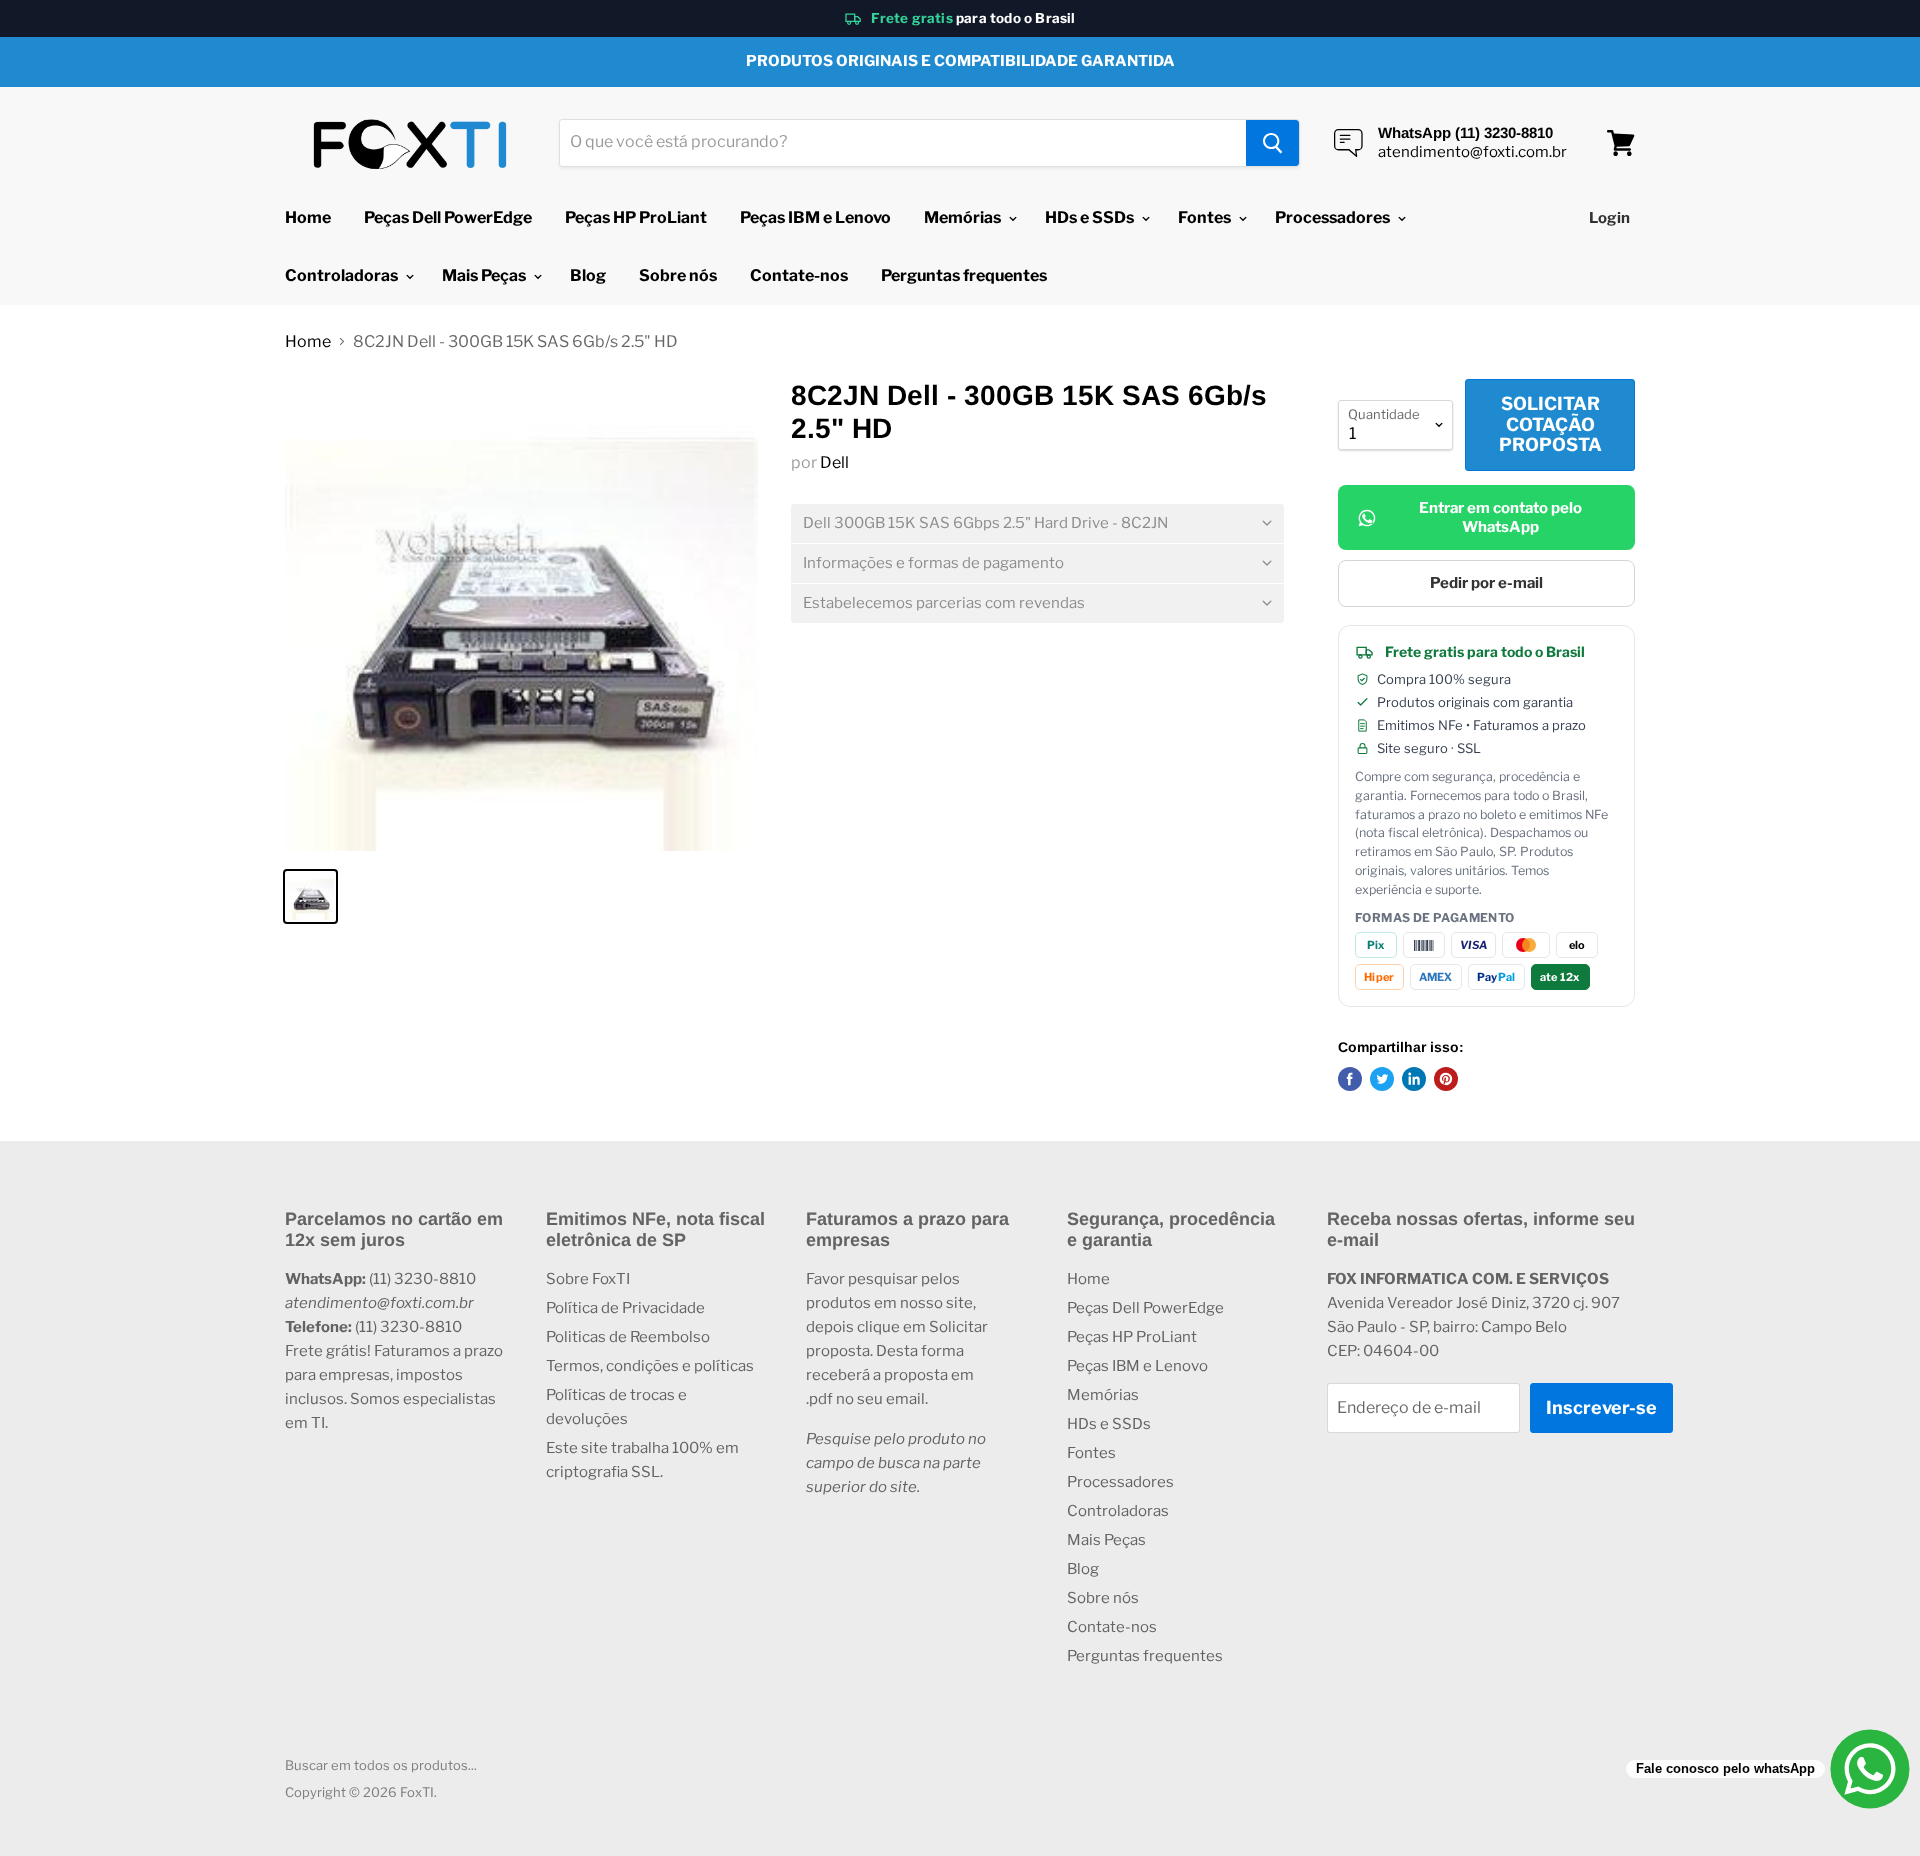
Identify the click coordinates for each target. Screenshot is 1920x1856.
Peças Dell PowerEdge (448, 217)
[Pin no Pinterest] (1446, 1079)
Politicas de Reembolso (628, 1337)
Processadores (1334, 217)
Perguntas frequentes (964, 275)
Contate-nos (799, 275)
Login (1609, 218)
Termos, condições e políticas (650, 1366)
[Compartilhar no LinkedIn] (1414, 1079)
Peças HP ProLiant (636, 217)
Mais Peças (485, 275)
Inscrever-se (1601, 1407)
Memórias (964, 217)
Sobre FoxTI (588, 1279)
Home (308, 217)
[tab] (1037, 523)
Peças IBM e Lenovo (815, 217)
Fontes (1206, 217)
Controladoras (343, 275)
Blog (588, 275)
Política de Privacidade (625, 1308)
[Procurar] (1272, 143)
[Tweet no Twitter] (1382, 1079)
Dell (834, 462)
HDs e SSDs (1091, 217)
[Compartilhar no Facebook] (1350, 1079)
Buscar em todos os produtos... (381, 1765)
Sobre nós (678, 275)
